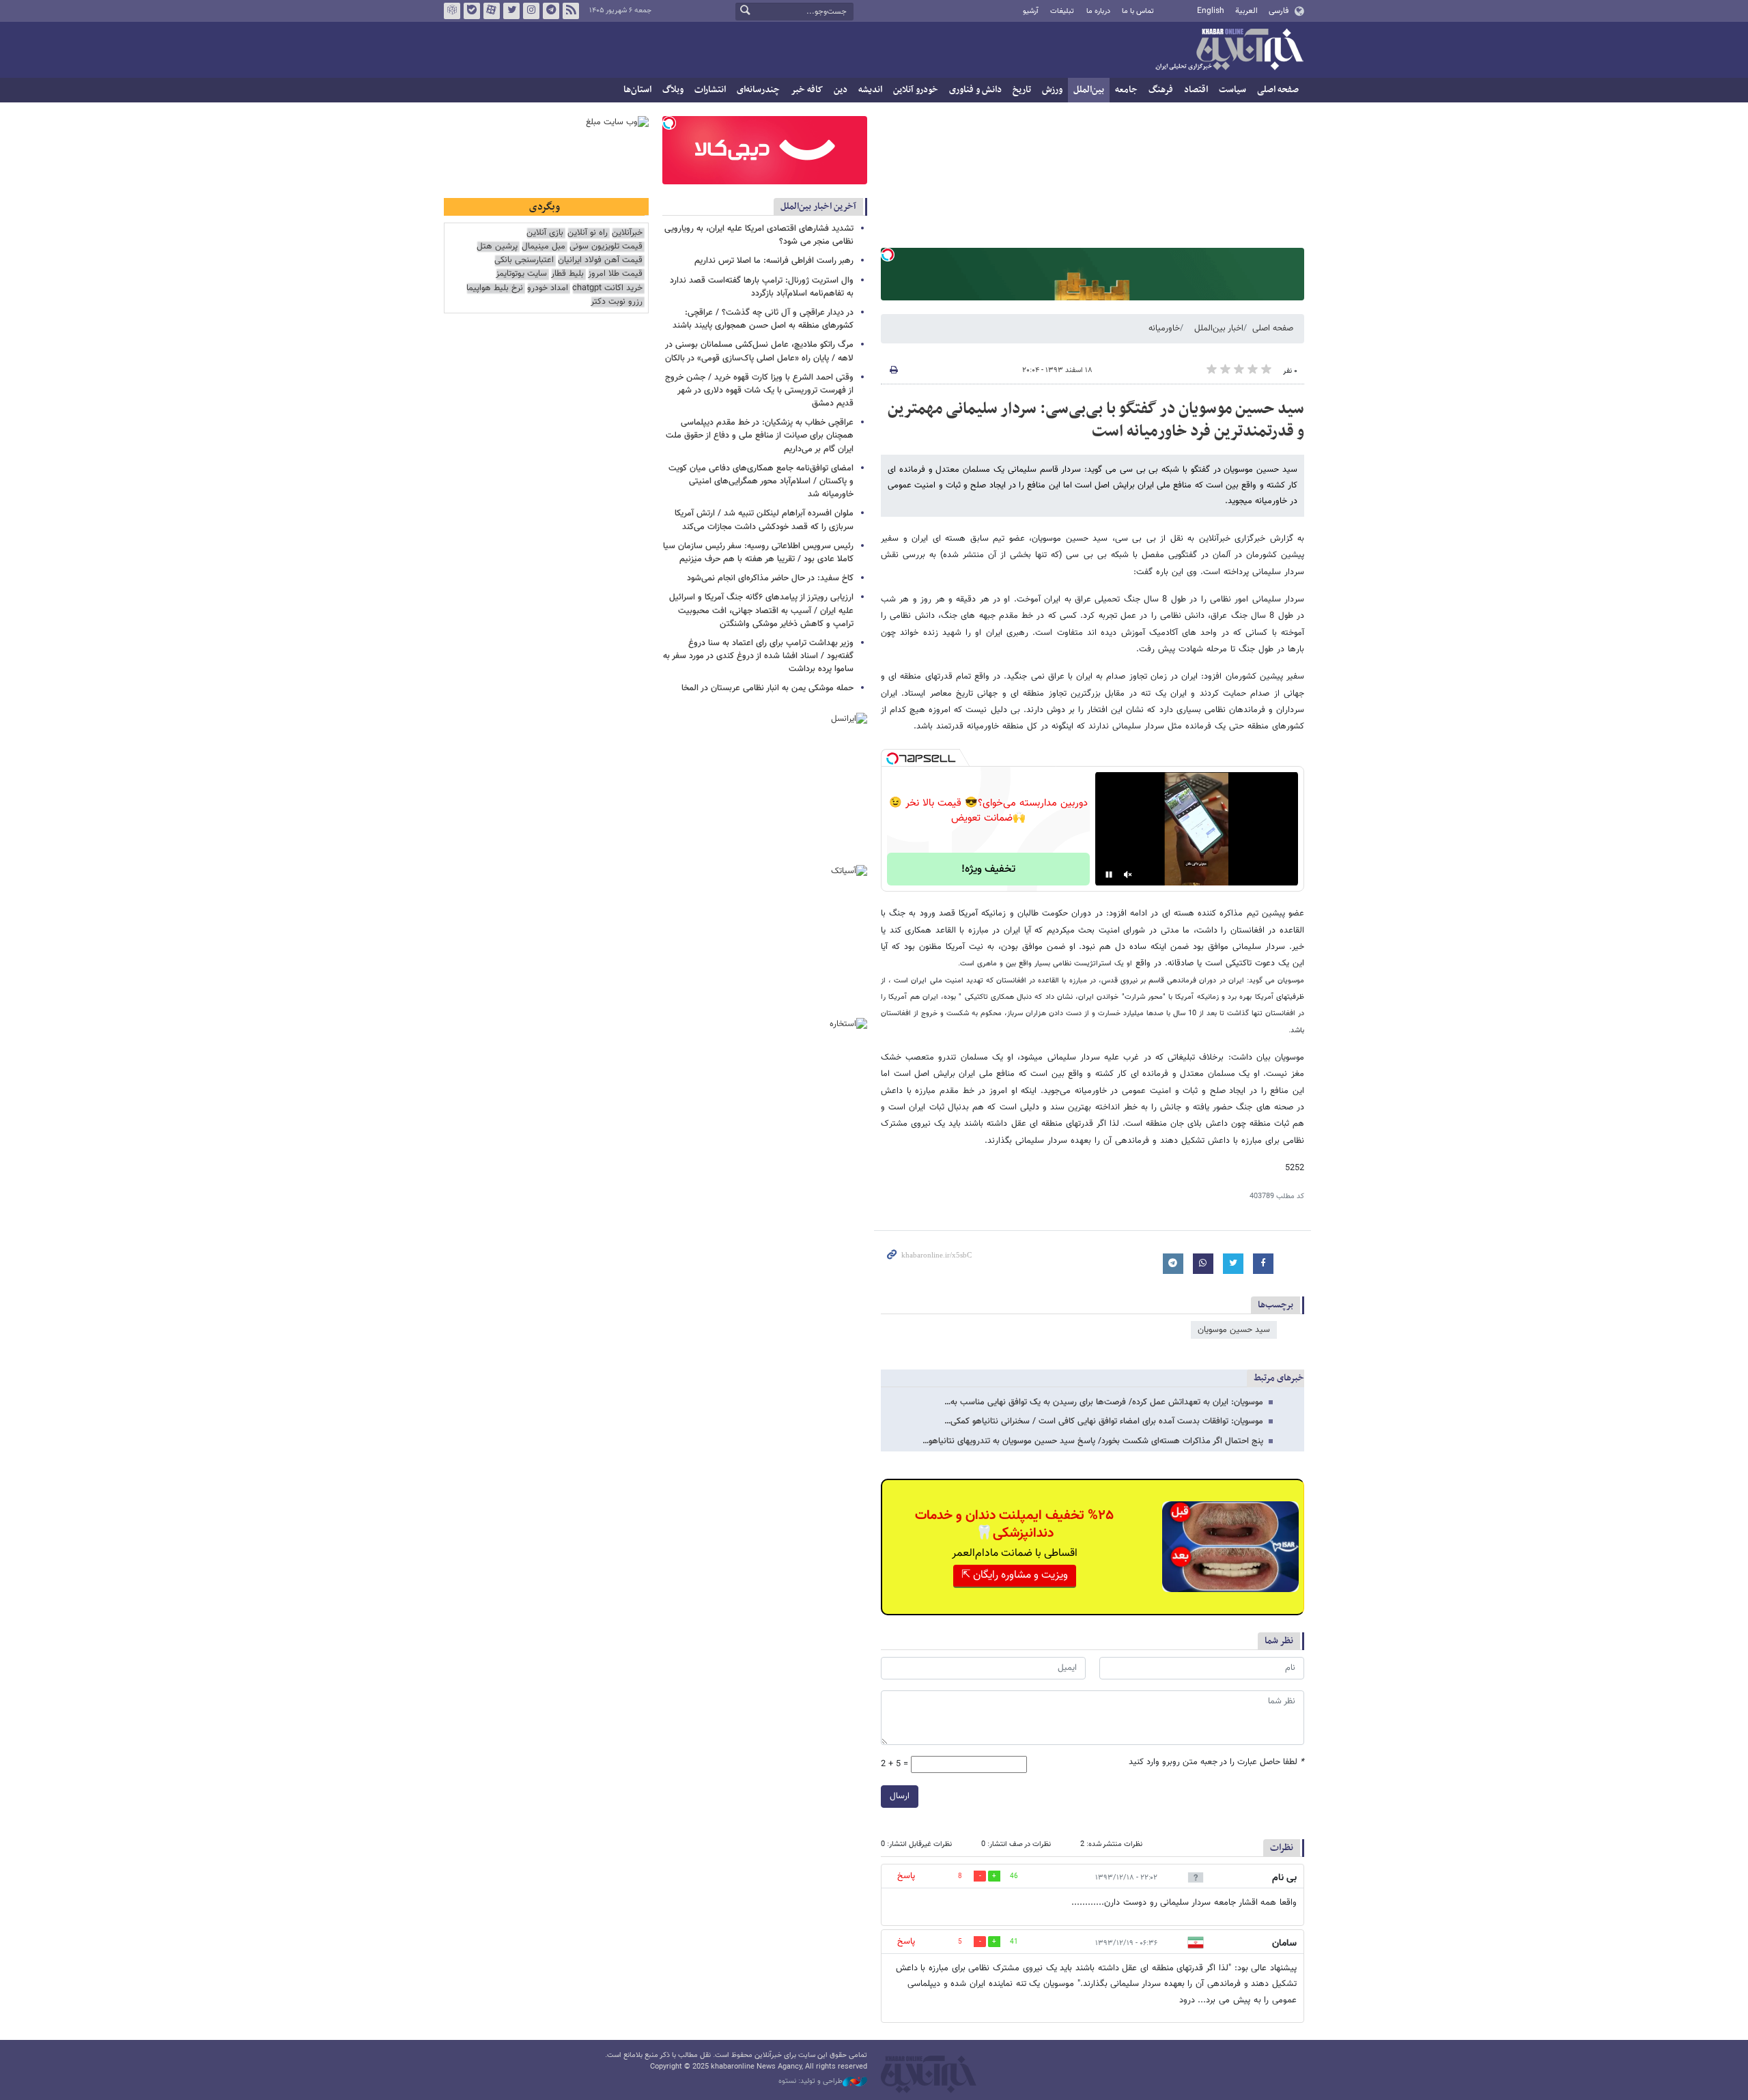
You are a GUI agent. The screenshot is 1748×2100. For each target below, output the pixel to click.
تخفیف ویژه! (988, 869)
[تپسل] (888, 255)
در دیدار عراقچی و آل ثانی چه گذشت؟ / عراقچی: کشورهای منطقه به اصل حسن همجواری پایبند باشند (763, 319)
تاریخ (1022, 90)
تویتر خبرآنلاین (511, 11)
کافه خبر (807, 90)
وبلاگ (673, 90)
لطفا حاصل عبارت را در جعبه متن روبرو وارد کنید (1216, 1762)
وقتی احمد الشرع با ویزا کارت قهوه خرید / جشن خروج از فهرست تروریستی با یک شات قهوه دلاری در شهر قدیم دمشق (759, 391)
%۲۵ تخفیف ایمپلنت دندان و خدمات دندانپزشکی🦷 (1014, 1524)
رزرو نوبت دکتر (617, 302)
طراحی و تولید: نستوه (810, 2082)
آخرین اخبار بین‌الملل (818, 207)
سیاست (1232, 90)
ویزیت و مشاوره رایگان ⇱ (1015, 1575)
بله (472, 11)
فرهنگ (1161, 90)
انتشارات (710, 90)
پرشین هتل (497, 247)
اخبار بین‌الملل (1219, 328)
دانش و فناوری (975, 90)
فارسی (1279, 11)
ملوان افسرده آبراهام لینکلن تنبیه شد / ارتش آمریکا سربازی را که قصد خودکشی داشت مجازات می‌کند (764, 520)
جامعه (1126, 90)
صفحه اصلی (1278, 90)
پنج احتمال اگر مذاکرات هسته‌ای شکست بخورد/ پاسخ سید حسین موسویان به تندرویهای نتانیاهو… (1093, 1441)
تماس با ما (1138, 11)
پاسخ (906, 1876)
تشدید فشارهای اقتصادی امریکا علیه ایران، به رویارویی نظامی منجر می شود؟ (759, 235)
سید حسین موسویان (1234, 1330)
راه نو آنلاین (588, 233)
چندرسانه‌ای (758, 90)
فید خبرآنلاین (571, 11)
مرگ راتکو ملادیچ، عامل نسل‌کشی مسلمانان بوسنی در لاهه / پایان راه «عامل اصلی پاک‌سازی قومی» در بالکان (759, 351)
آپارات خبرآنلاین (492, 11)
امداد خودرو (548, 288)
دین (841, 90)
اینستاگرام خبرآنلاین (531, 11)
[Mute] (1128, 875)
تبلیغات (1062, 11)
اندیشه (870, 90)
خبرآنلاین (1229, 51)
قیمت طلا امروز (615, 274)
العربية (1246, 11)
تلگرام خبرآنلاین (551, 11)
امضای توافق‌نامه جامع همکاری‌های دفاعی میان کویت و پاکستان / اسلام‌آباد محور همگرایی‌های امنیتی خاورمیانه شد (761, 481)
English (1211, 11)
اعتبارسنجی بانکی (524, 260)
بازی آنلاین (545, 233)
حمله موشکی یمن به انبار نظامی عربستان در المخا (767, 688)
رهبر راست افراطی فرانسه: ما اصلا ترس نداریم (774, 261)
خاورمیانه (1164, 328)
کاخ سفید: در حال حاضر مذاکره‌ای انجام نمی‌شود (770, 578)
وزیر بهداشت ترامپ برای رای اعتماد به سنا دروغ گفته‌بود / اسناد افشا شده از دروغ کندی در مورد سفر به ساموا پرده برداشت (758, 656)
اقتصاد (1196, 90)
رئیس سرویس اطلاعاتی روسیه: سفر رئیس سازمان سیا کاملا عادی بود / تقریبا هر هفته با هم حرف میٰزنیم (758, 553)
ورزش (1052, 90)
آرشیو (1031, 11)
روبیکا (452, 11)
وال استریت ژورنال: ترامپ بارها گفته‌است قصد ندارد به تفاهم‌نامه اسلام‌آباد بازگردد (762, 287)
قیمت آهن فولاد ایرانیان (600, 260)
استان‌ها (637, 90)
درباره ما (1098, 11)
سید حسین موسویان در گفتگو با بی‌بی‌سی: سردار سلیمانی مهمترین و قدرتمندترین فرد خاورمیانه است (1096, 421)
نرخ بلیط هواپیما (495, 288)
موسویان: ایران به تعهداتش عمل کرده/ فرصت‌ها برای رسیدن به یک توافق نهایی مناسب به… (1104, 1402)
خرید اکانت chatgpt (607, 288)
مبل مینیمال (544, 247)
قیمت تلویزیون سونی (606, 247)
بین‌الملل (1089, 90)
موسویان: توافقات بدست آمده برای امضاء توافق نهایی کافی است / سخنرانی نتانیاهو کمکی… (1104, 1421)
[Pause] (1109, 875)
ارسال (900, 1796)
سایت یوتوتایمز (521, 274)
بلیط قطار (567, 274)
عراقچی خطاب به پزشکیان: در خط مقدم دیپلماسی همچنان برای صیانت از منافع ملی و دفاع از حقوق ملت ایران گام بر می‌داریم (760, 436)
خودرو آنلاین (916, 90)
